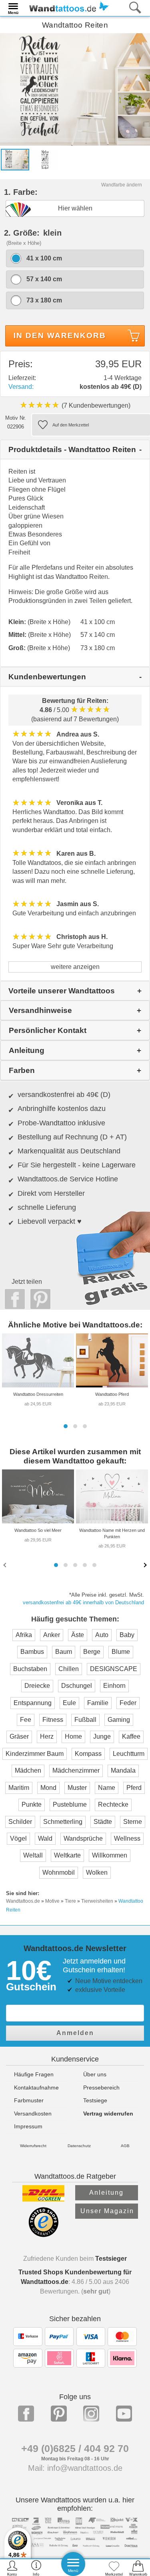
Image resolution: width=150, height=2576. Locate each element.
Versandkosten (33, 2114)
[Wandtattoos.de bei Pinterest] (59, 2414)
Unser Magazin (107, 2211)
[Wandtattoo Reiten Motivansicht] (45, 159)
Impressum (28, 2126)
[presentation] (6, 1565)
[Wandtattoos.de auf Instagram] (91, 2414)
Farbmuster (29, 2100)
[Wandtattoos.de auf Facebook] (26, 2414)
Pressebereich (101, 2088)
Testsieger (111, 2259)
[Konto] (12, 2568)
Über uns (95, 2074)
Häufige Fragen (34, 2074)
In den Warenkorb (60, 335)
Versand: (21, 387)
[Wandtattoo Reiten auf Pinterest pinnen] (38, 1299)
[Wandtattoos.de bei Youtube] (124, 2414)
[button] (66, 1426)
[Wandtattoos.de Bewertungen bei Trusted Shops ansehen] (43, 2235)
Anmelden (75, 2033)
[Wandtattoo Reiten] (75, 89)
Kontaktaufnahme (36, 2088)
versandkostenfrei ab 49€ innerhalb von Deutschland (83, 1602)
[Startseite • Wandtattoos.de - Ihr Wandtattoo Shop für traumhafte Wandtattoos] (67, 7)
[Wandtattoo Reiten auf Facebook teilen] (13, 1299)
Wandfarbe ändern (122, 185)
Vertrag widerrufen (108, 2114)
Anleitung (106, 2193)
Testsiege (95, 2100)
